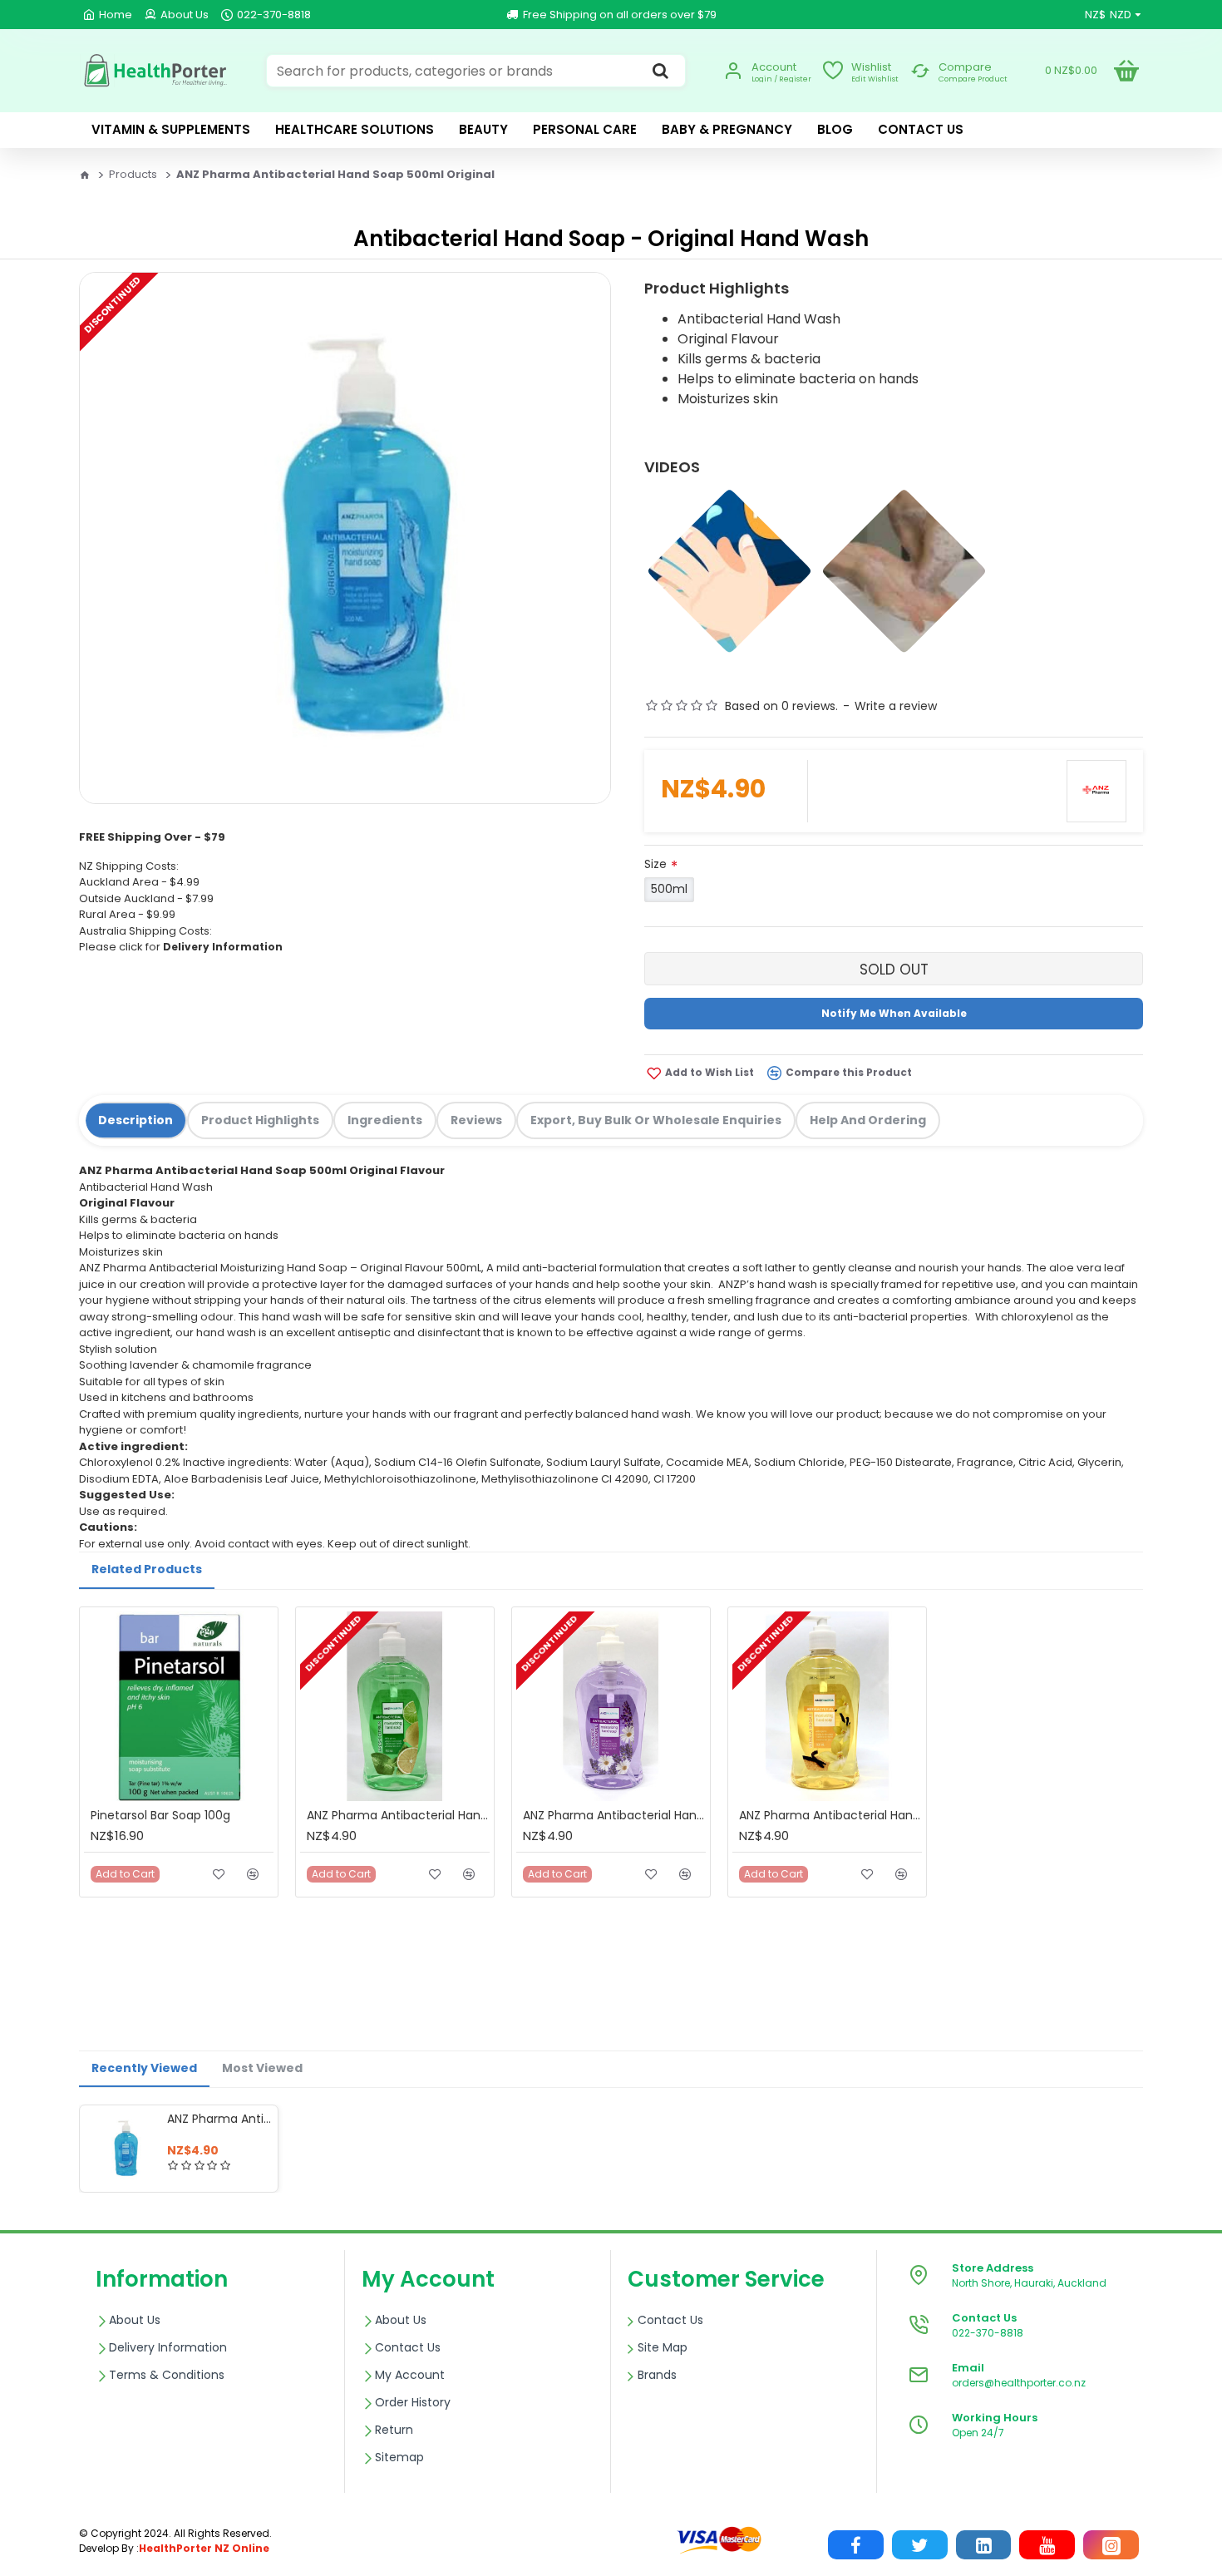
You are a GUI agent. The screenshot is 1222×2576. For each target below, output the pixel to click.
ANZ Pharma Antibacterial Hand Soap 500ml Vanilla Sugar (830, 1815)
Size (655, 864)
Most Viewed (262, 2068)
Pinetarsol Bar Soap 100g (160, 1815)
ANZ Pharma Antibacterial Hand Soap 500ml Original (219, 2119)
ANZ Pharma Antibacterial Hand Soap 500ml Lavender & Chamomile (614, 1815)
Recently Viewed (144, 2068)
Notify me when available (894, 1013)
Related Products (147, 1569)
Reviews (476, 1120)
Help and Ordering (868, 1120)
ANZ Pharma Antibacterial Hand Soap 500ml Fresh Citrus (398, 1815)
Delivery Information (223, 947)
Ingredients (385, 1120)
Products (133, 174)
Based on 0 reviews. (781, 706)
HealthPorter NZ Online (204, 2548)
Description (136, 1120)
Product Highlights (260, 1120)
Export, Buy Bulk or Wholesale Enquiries (656, 1120)
